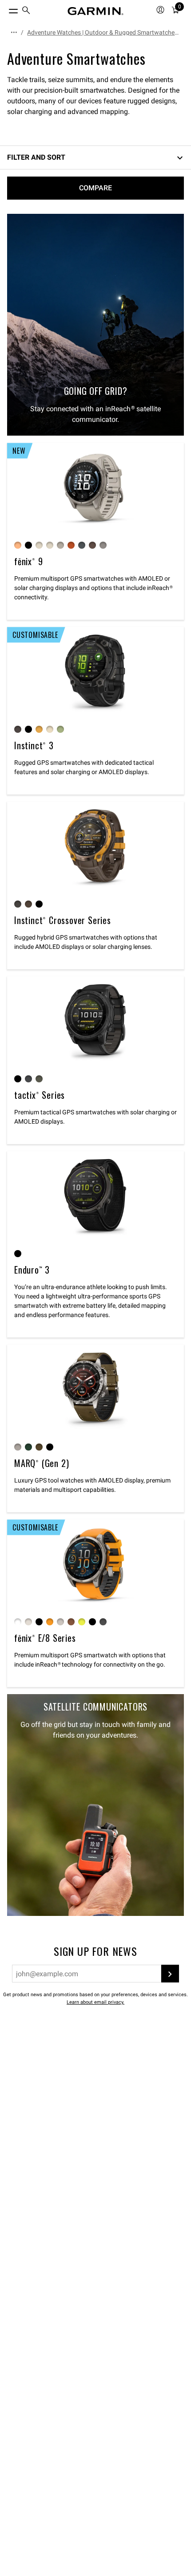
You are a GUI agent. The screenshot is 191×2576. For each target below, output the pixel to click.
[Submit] (170, 1974)
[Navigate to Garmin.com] (95, 11)
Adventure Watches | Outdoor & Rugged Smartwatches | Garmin (104, 32)
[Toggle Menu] (5, 9)
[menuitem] (26, 11)
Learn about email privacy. (95, 2002)
